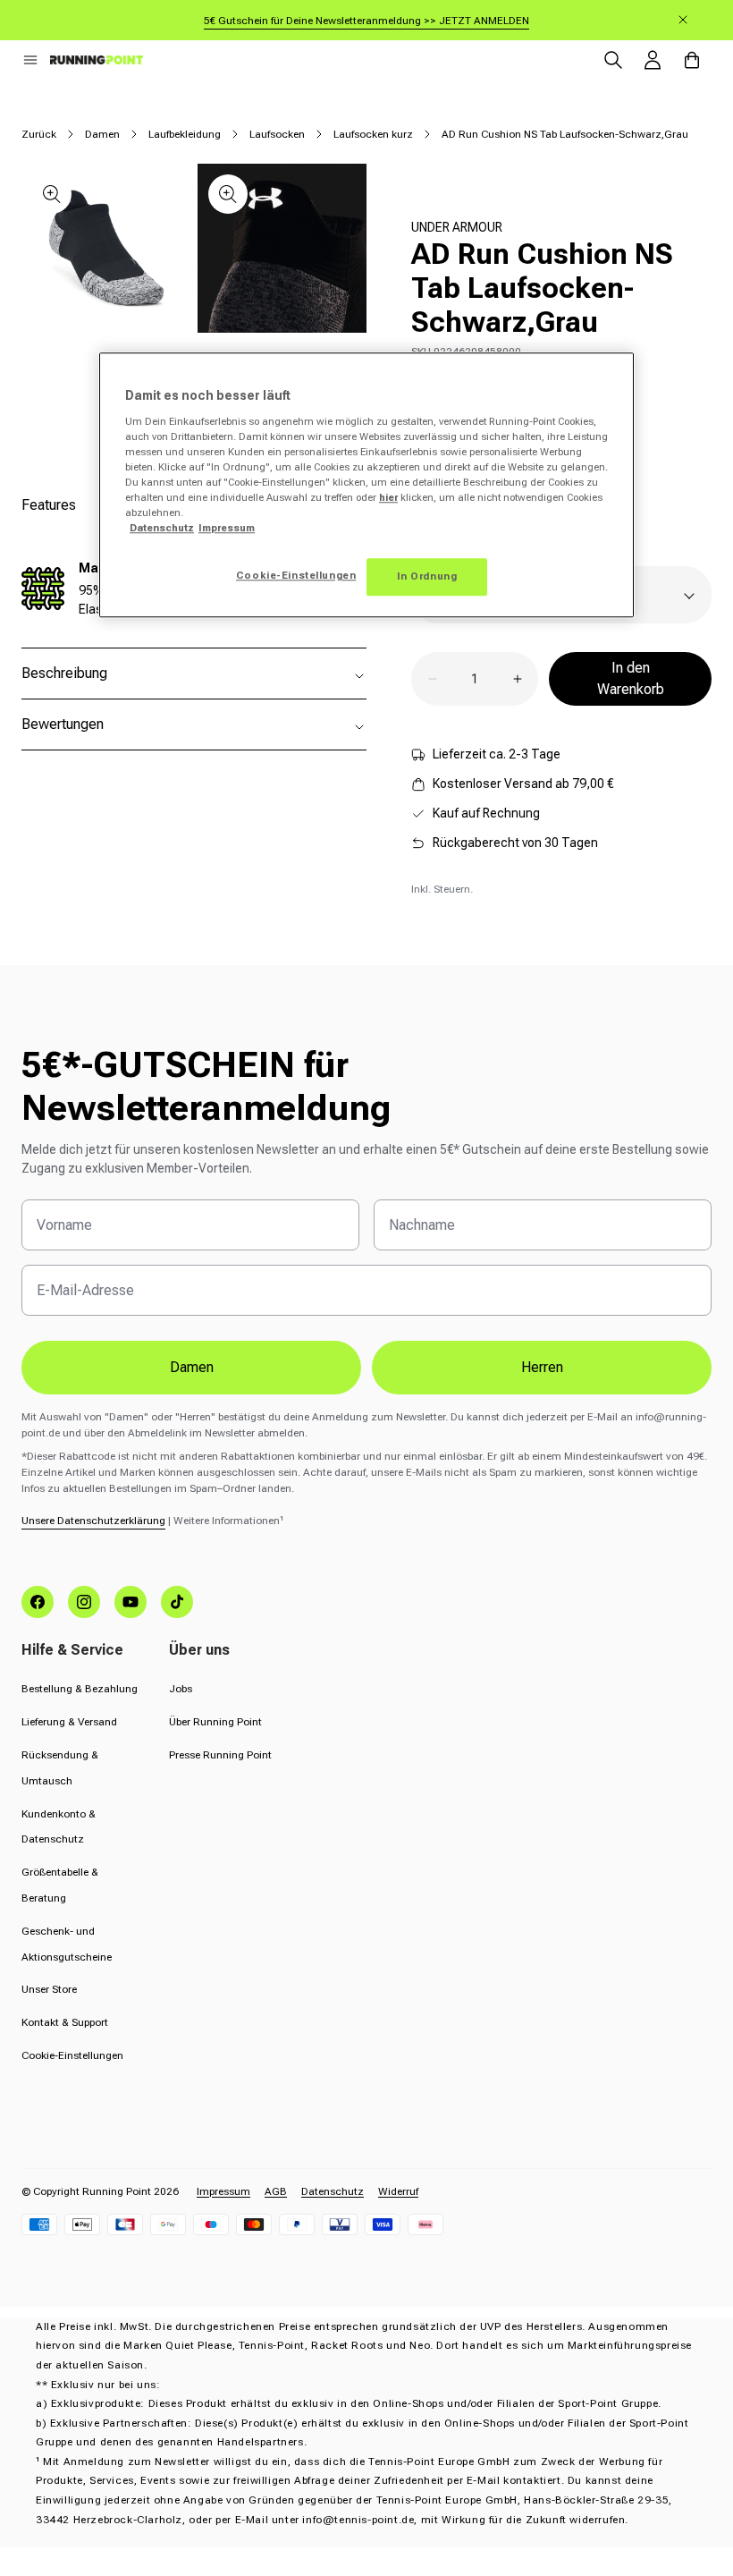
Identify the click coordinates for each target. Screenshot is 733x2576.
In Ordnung (427, 576)
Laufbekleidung (185, 134)
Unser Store (49, 1989)
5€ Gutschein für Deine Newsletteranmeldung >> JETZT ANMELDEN (366, 21)
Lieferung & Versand (69, 1722)
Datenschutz (333, 2191)
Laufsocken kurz (373, 134)
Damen (102, 134)
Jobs (181, 1689)
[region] (366, 485)
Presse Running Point (220, 1755)
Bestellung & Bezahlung (80, 1689)
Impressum (223, 2191)
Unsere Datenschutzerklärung (93, 1521)
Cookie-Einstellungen (72, 2055)
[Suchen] (613, 60)
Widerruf (398, 2191)
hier (388, 497)
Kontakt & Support (65, 2022)
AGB (276, 2191)
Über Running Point (215, 1722)
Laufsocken (277, 134)
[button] (30, 60)
